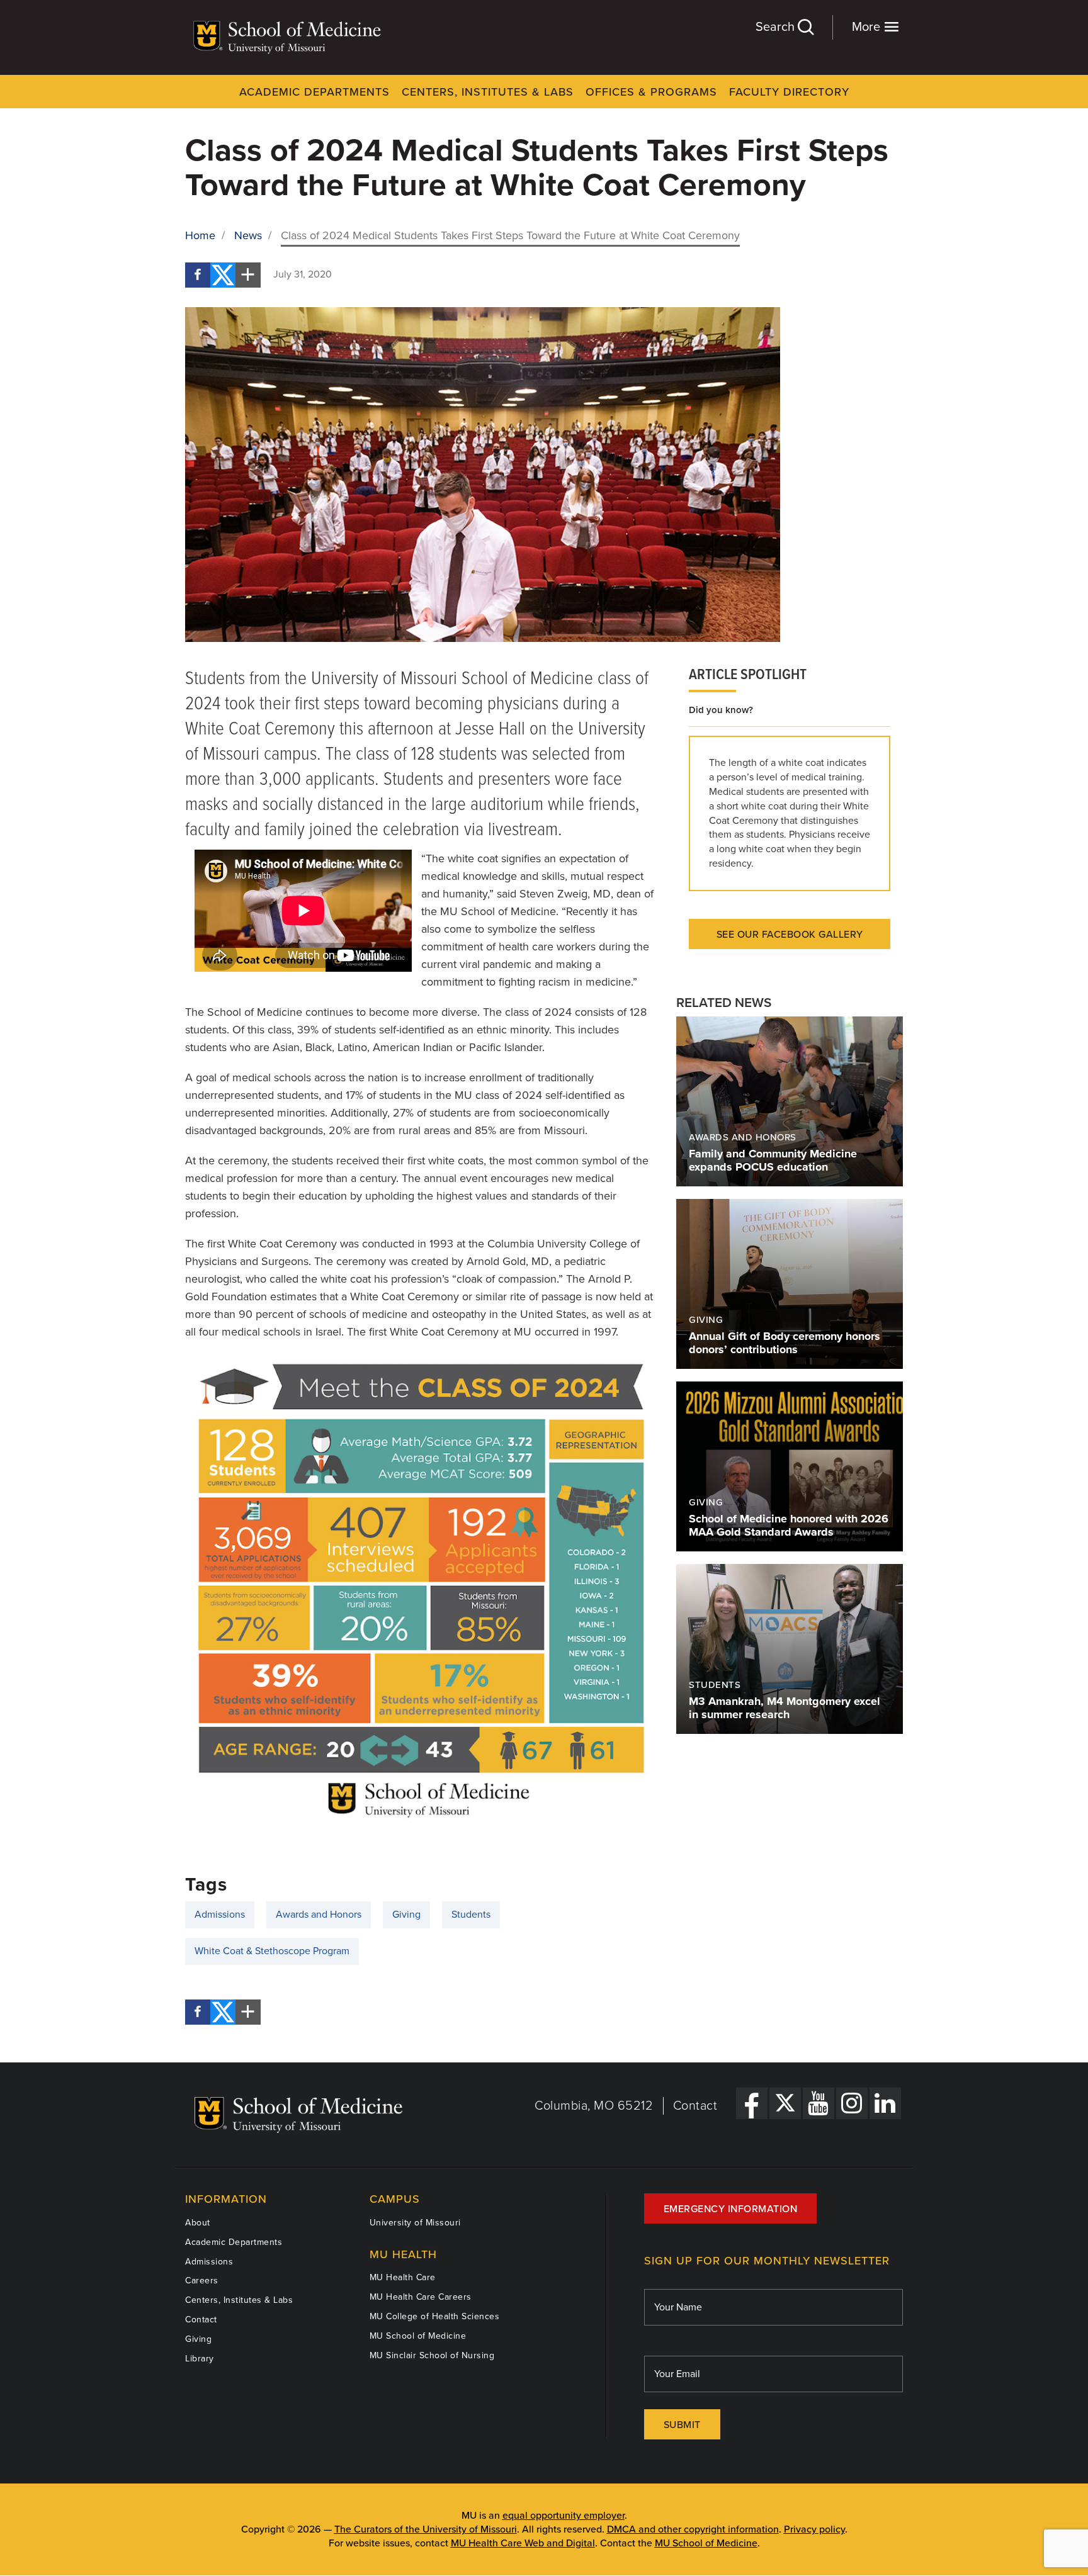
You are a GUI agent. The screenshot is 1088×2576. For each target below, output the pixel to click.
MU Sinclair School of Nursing (432, 2355)
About (198, 2223)
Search (777, 27)
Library (200, 2359)
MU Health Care (403, 2277)
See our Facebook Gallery (790, 935)
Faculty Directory (789, 92)
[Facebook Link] (752, 2103)
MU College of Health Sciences (435, 2316)
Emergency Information (731, 2209)
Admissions (220, 1915)
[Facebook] (198, 275)
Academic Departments (314, 92)
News (248, 235)
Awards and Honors (319, 1915)
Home (200, 235)
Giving (406, 1915)
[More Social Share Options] (248, 275)
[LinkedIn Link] (885, 2103)
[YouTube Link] (819, 2103)
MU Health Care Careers (421, 2297)
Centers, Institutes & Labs (488, 92)
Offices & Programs (651, 92)
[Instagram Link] (852, 2103)
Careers (202, 2281)
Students (471, 1915)
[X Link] (785, 2103)
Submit (682, 2425)
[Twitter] (223, 275)
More (868, 27)
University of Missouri (415, 2223)
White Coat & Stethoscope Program (272, 1951)
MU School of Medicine (418, 2336)
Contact (695, 2106)
